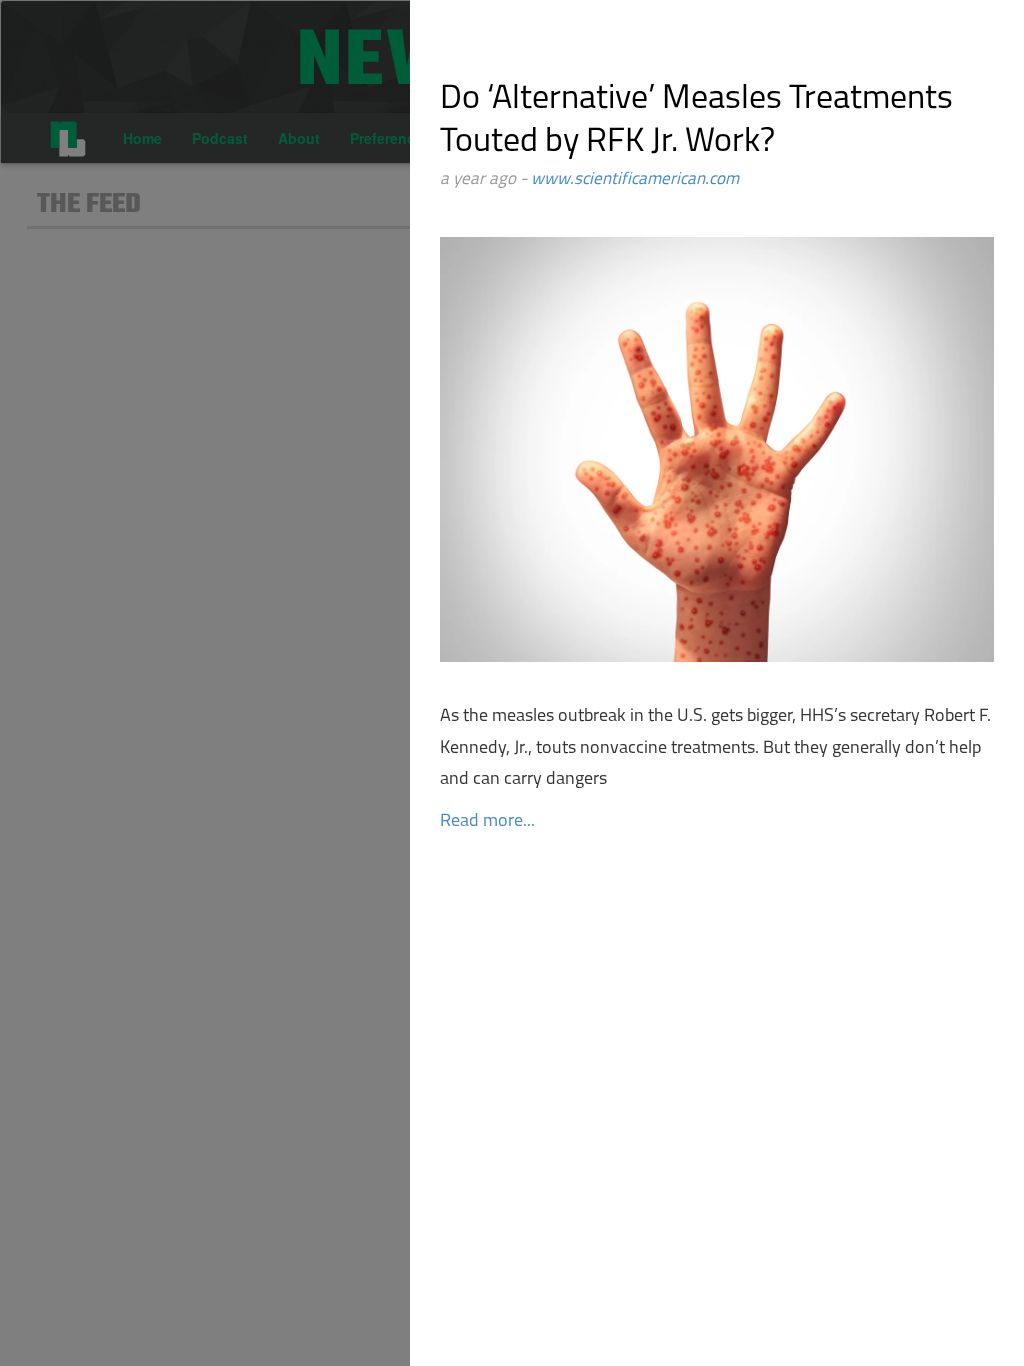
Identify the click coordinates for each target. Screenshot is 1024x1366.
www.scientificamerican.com (635, 179)
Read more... (487, 822)
